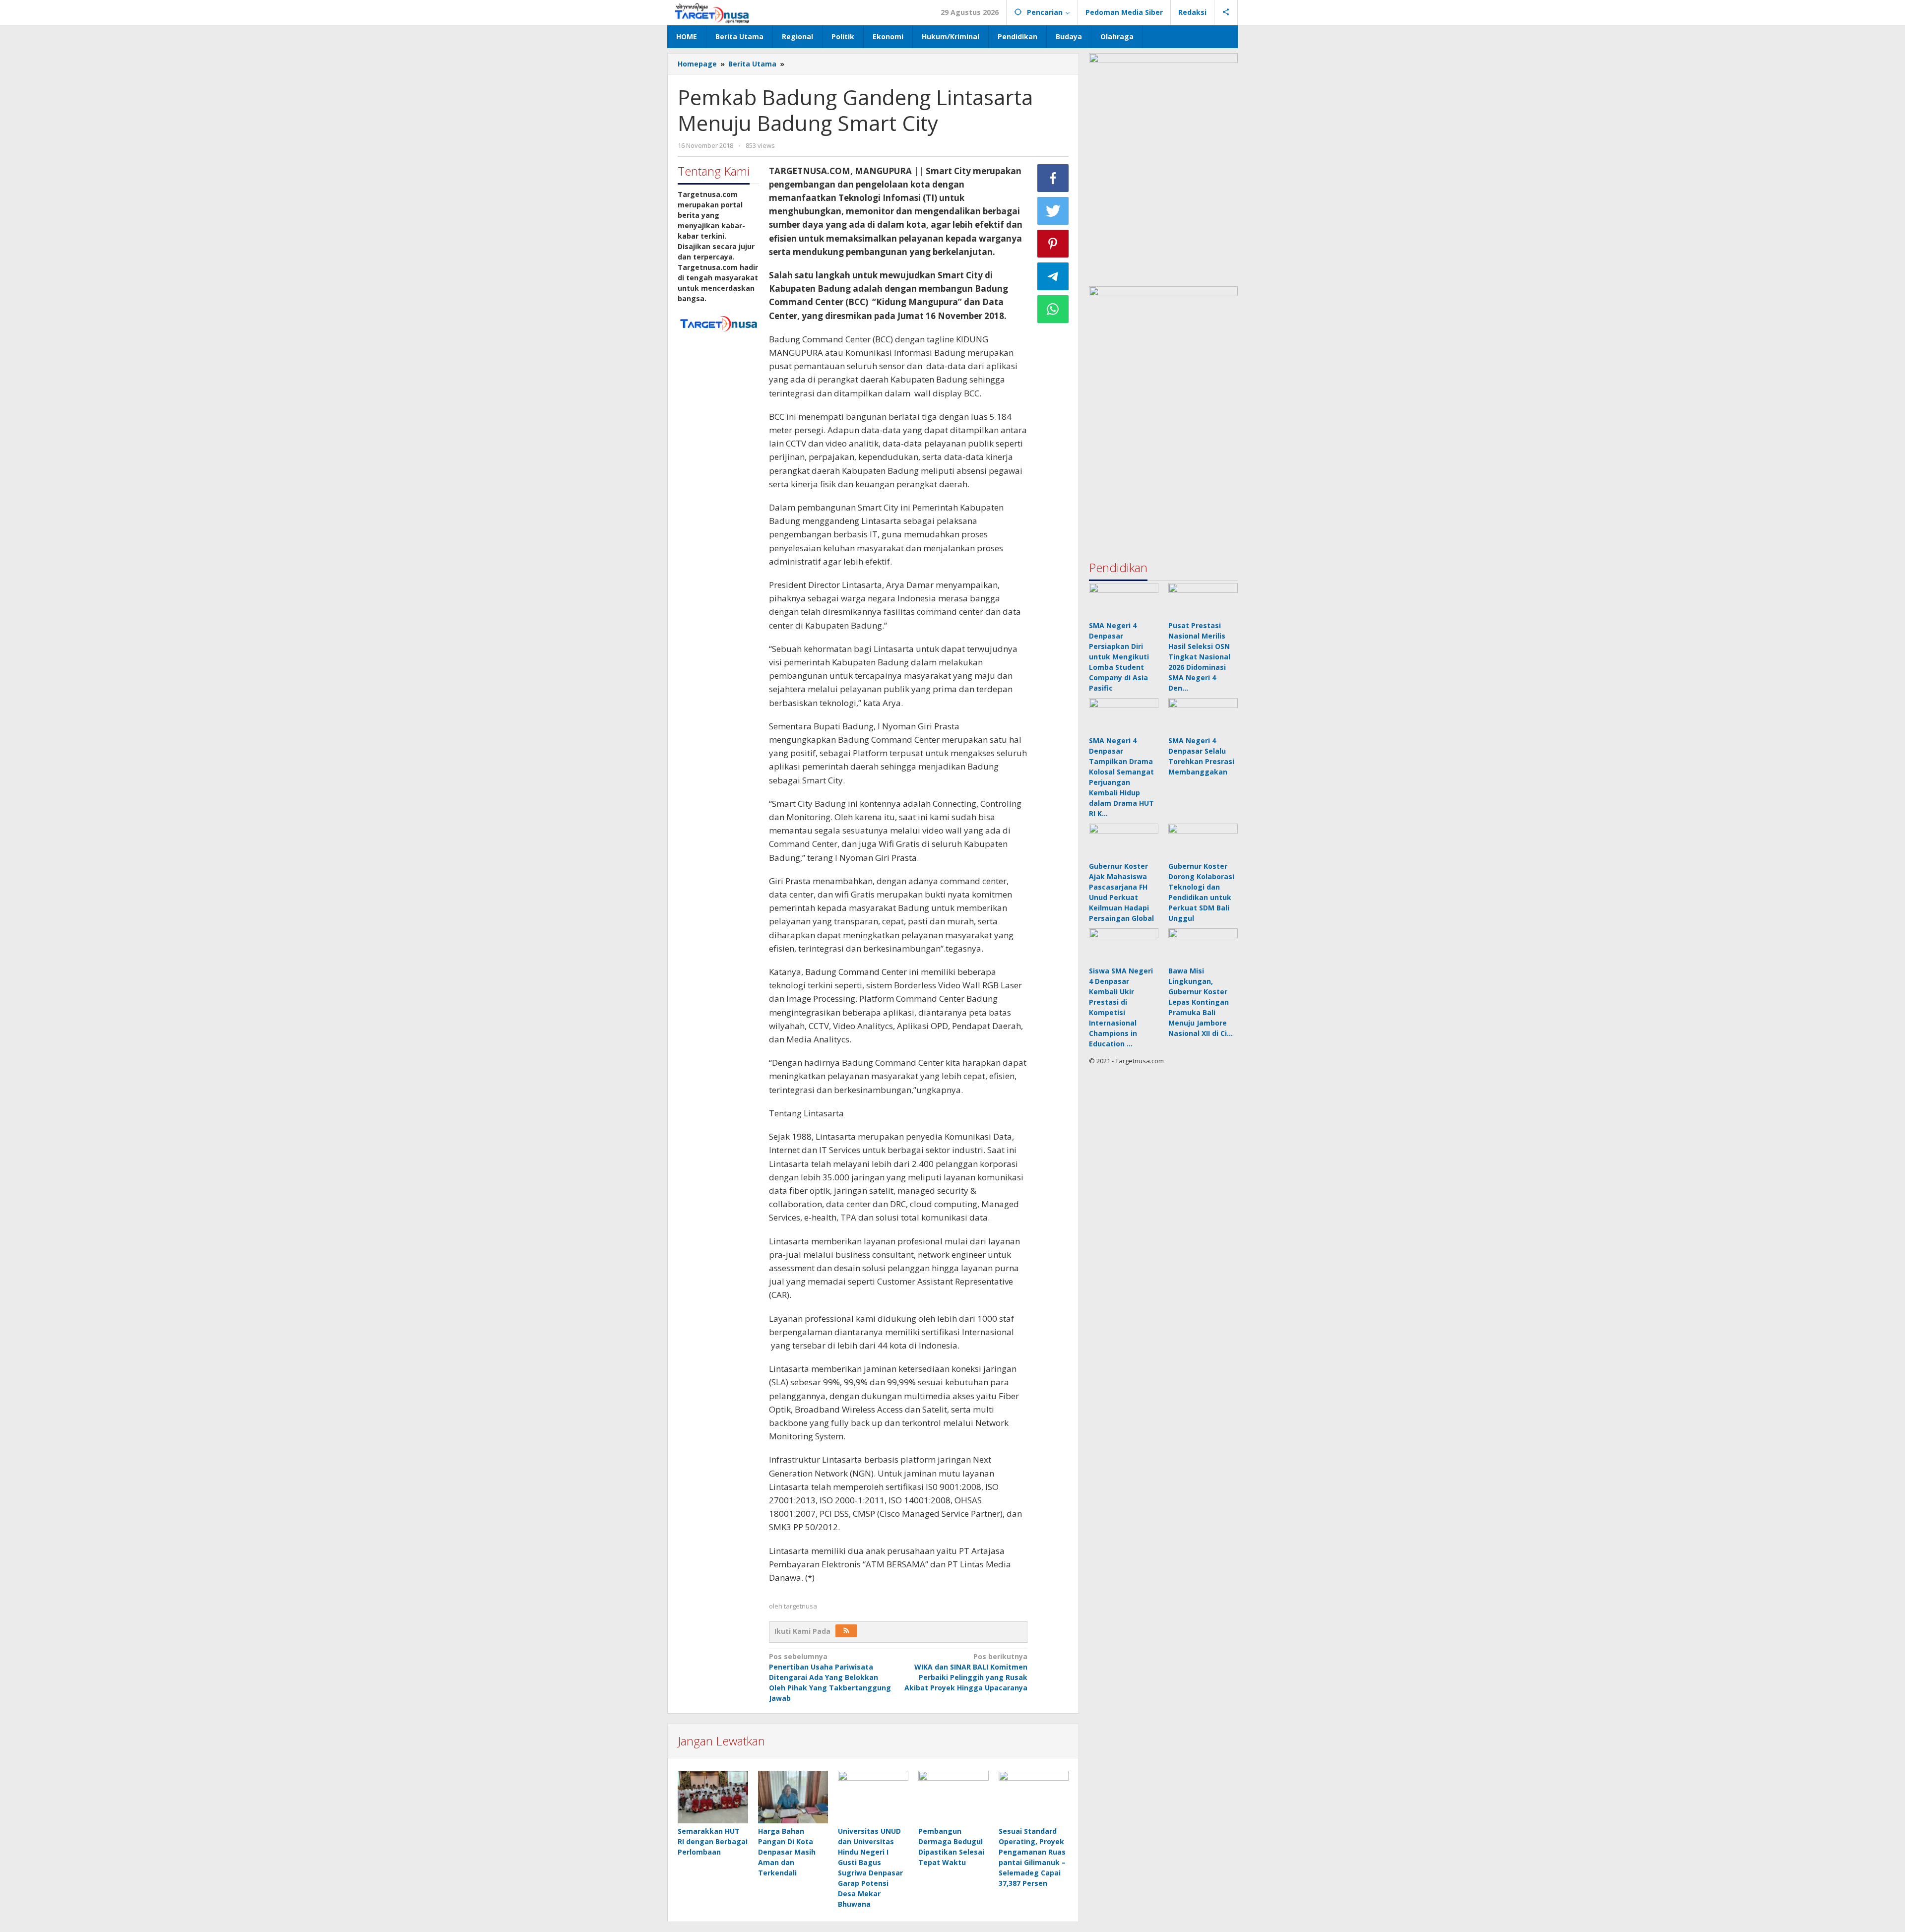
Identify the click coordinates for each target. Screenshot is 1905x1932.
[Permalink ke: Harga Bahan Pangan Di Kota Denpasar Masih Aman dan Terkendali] (793, 1797)
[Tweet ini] (1053, 211)
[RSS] (846, 1631)
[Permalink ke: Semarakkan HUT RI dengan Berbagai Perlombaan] (713, 1797)
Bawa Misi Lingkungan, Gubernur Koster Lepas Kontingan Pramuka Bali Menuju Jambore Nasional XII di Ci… (1201, 1002)
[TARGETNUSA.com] (712, 12)
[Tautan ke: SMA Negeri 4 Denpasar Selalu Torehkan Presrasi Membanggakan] (1203, 715)
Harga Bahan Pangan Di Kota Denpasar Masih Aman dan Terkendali (787, 1852)
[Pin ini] (1053, 244)
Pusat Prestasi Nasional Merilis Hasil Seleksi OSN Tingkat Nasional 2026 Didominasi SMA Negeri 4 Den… (1199, 657)
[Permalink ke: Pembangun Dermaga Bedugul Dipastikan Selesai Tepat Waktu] (953, 1797)
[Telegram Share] (1053, 276)
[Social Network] (1226, 12)
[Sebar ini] (1053, 178)
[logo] (718, 323)
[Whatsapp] (1053, 309)
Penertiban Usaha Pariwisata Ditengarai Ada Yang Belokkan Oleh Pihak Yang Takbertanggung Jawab (830, 1677)
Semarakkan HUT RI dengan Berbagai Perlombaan (713, 1841)
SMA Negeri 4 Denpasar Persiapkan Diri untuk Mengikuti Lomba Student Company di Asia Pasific (1119, 657)
